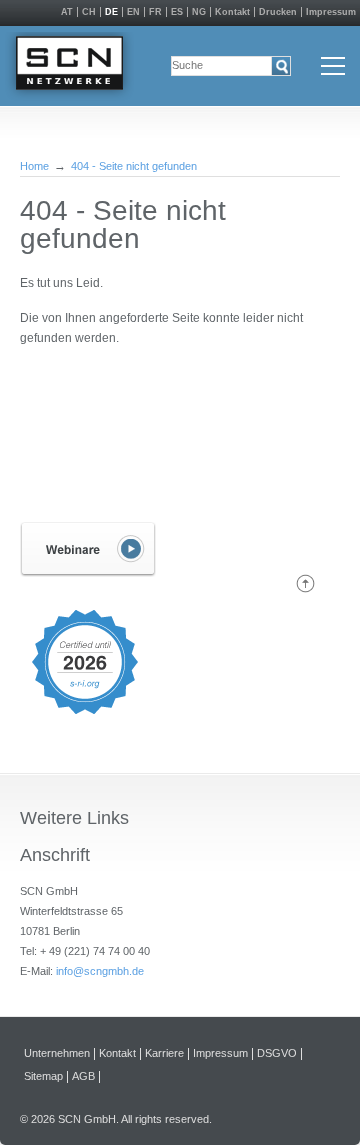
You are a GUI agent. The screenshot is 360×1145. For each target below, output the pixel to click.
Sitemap (43, 1076)
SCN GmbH (69, 66)
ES (177, 12)
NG (199, 12)
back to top (305, 583)
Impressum (331, 12)
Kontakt (232, 12)
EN (133, 12)
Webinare (88, 549)
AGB (83, 1076)
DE (111, 12)
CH (89, 12)
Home (34, 166)
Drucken (278, 12)
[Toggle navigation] (333, 66)
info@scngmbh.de (100, 971)
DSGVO (277, 1053)
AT (67, 12)
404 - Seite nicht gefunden (134, 166)
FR (155, 12)
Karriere (164, 1053)
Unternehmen (57, 1053)
